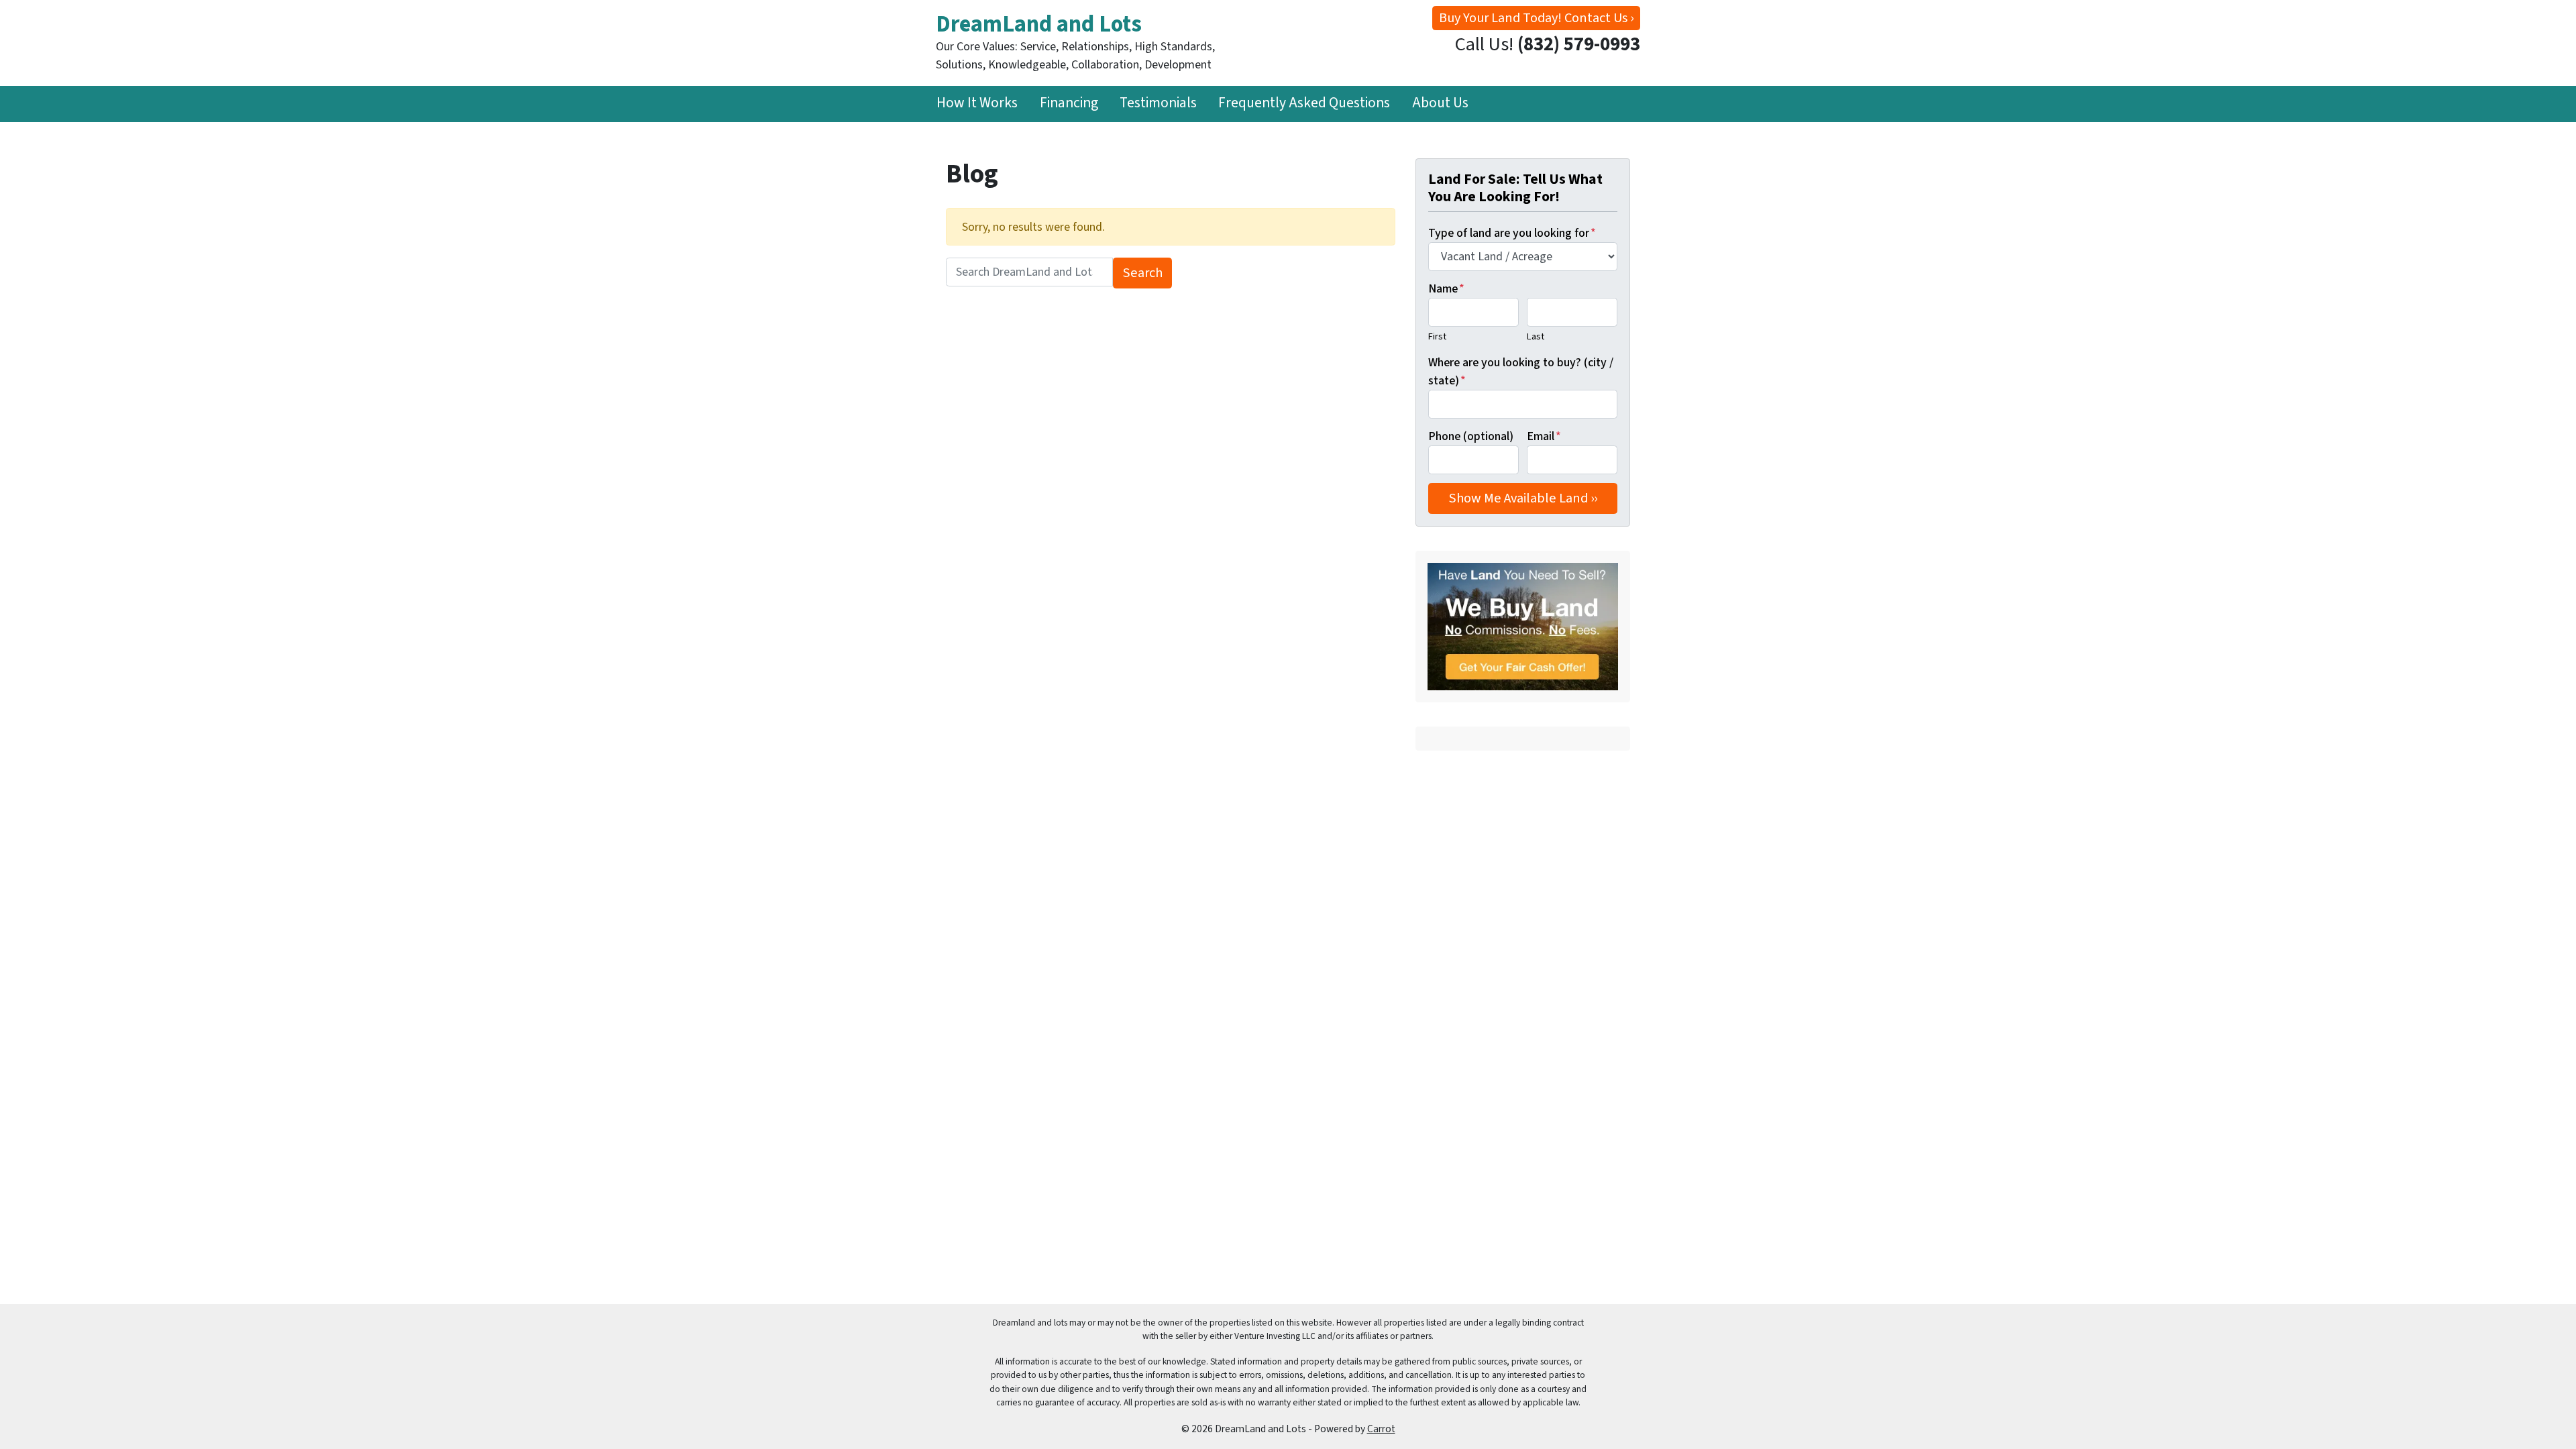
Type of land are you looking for (1512, 233)
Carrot (1381, 1429)
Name (1446, 289)
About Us (1440, 103)
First (1437, 336)
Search (1143, 273)
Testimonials (1158, 103)
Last (1536, 336)
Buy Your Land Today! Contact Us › (1536, 18)
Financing (1069, 103)
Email (1544, 436)
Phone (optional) (1471, 436)
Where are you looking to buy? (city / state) (1521, 372)
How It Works (977, 103)
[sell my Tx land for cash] (1523, 626)
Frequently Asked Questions (1304, 103)
